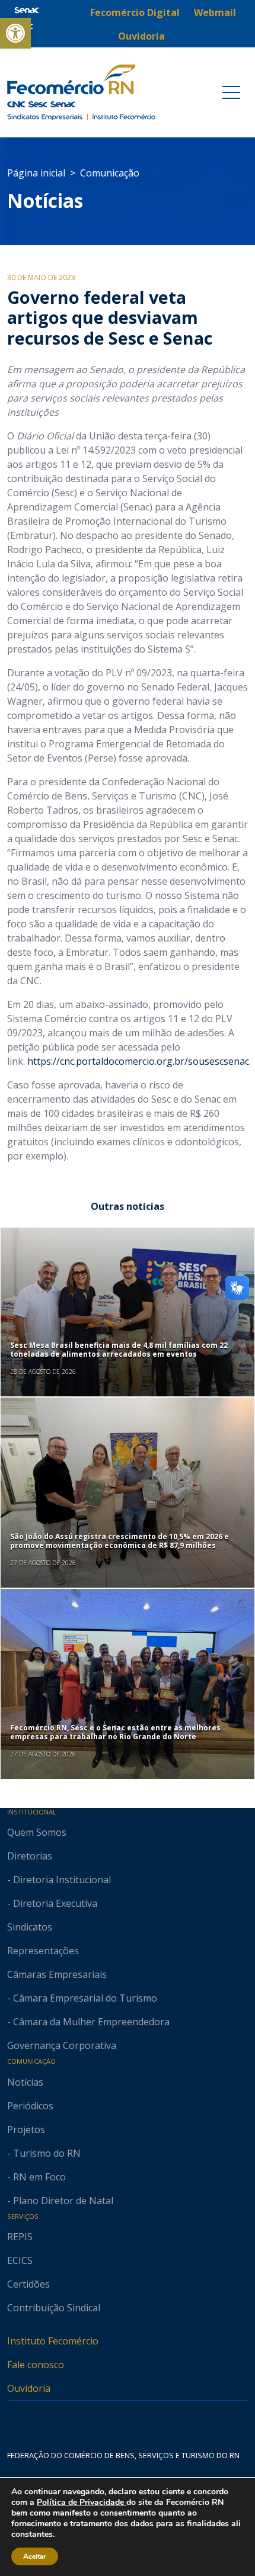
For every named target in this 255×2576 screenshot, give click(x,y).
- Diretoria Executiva (52, 1903)
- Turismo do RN (44, 2153)
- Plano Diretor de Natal (60, 2201)
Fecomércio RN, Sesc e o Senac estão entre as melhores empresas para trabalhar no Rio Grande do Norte (115, 1732)
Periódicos (30, 2106)
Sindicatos (30, 1927)
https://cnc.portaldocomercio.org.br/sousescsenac (138, 1061)
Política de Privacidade (82, 2502)
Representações (43, 1951)
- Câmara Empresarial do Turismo (82, 1998)
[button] (15, 33)
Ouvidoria (29, 2388)
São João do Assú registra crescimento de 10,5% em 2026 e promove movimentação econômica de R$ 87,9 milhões (119, 1541)
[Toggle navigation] (231, 92)
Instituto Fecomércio (53, 2341)
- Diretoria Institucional (59, 1880)
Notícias (45, 200)
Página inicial (36, 173)
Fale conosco (36, 2365)
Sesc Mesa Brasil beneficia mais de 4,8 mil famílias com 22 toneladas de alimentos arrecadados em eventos (119, 1349)
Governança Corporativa (62, 2045)
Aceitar (35, 2556)
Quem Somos (37, 1832)
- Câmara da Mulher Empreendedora (88, 2022)
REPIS (20, 2237)
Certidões (28, 2284)
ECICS (20, 2260)
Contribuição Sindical (54, 2308)
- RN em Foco (36, 2177)
